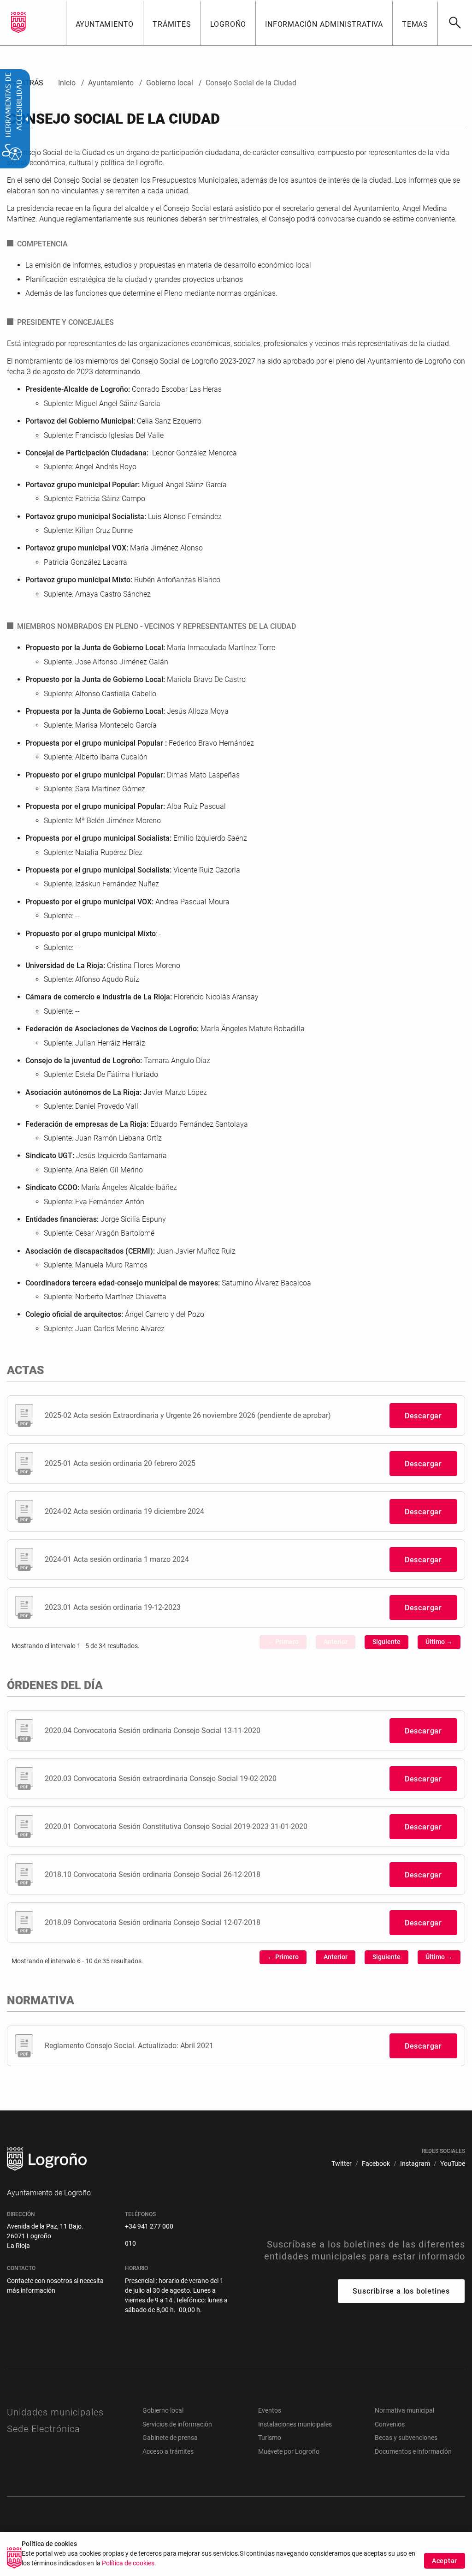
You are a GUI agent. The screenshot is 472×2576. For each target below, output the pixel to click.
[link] (455, 23)
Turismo (270, 2438)
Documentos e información (413, 2451)
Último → (439, 1642)
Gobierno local (163, 2410)
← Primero (283, 1642)
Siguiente (386, 1642)
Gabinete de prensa (170, 2438)
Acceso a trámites (168, 2451)
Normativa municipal (404, 2410)
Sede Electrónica (44, 2429)
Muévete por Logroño (289, 2451)
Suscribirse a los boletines (401, 2291)
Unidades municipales (55, 2412)
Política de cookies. (129, 2563)
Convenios (390, 2424)
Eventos (270, 2410)
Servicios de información (177, 2424)
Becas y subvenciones (406, 2438)
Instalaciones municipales (295, 2424)
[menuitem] (105, 23)
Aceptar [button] (445, 2561)
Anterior (336, 1642)
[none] (18, 23)
